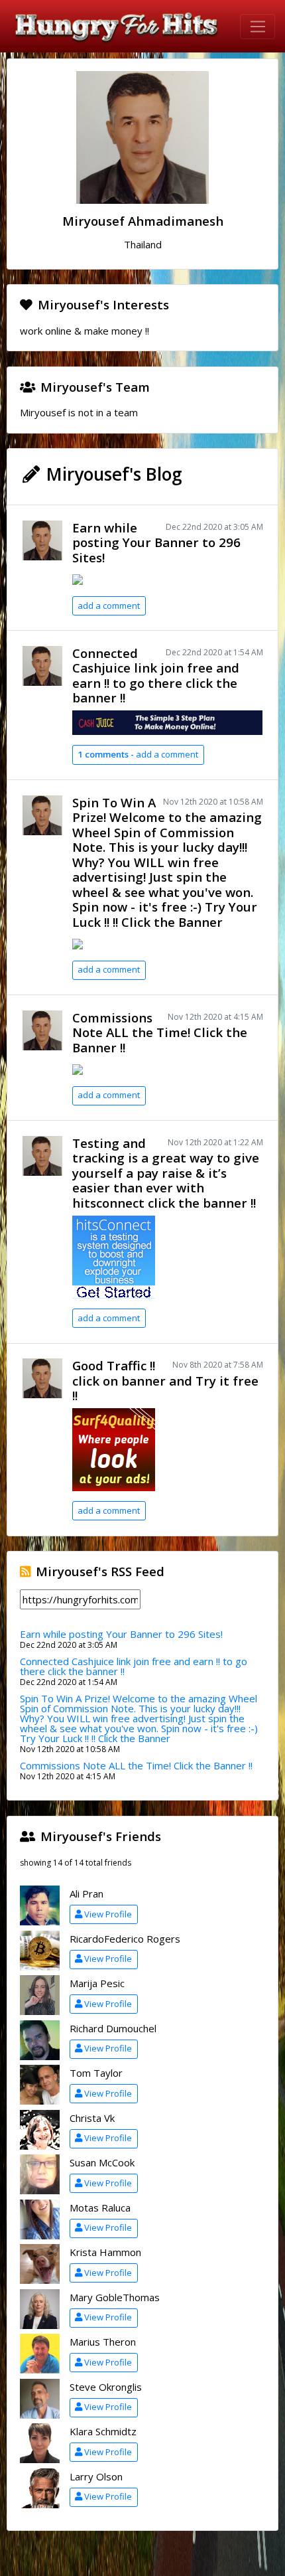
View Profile (108, 1914)
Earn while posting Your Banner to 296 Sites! (156, 542)
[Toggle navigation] (257, 27)
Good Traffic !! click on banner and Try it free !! (165, 1380)
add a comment (109, 605)
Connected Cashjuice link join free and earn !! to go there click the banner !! (156, 676)
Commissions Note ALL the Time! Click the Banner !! (160, 1032)
